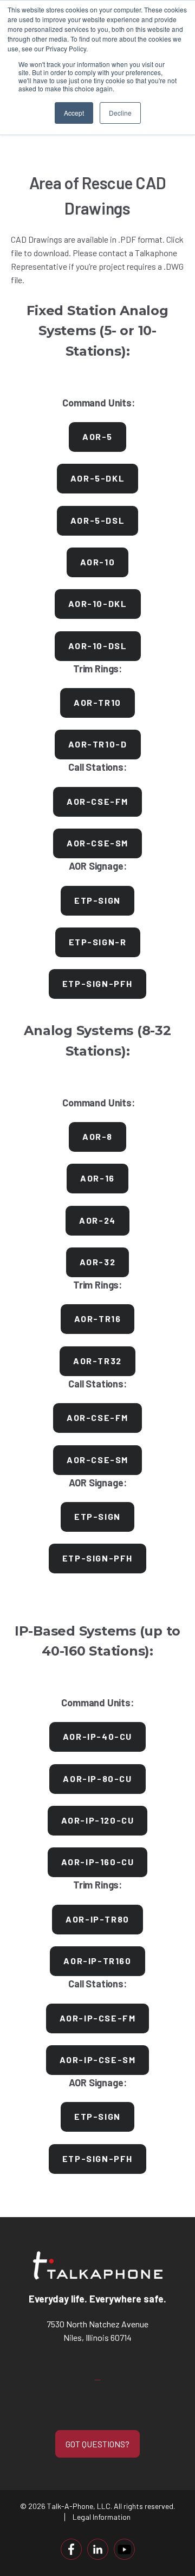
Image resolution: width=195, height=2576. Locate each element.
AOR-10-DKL (98, 603)
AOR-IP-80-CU (97, 1778)
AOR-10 (98, 562)
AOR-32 (98, 1262)
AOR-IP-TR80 (97, 1919)
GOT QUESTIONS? (97, 2444)
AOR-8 (97, 1136)
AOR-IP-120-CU (98, 1820)
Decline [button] (120, 113)
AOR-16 (97, 1178)
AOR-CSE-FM (97, 801)
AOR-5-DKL (97, 478)
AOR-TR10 (97, 702)
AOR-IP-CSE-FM (98, 2018)
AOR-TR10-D (98, 744)
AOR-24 (97, 1220)
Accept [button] (74, 113)
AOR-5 (97, 436)
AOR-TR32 (97, 1361)
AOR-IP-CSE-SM (98, 2060)
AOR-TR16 (98, 1319)
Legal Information (102, 2517)
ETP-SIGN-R (98, 942)
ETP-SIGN (97, 900)
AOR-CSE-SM (97, 843)
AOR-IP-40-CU (97, 1736)
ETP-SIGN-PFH (97, 983)
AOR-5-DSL (97, 520)
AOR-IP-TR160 (97, 1961)
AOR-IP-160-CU (98, 1862)
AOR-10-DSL (98, 646)
